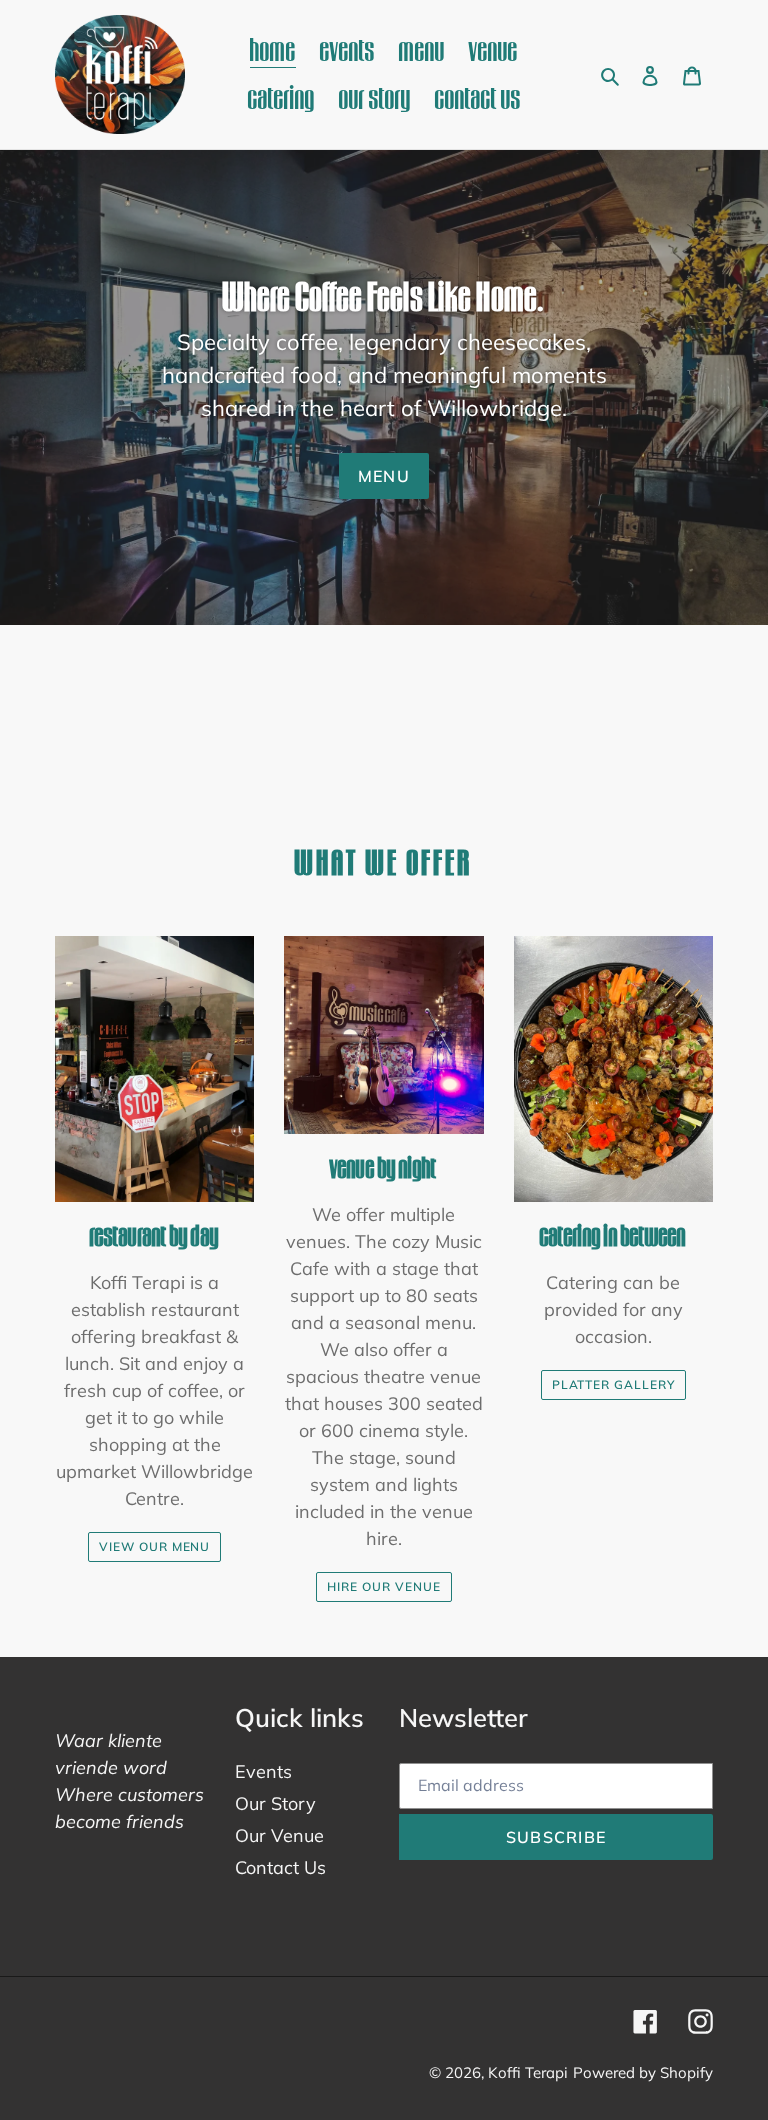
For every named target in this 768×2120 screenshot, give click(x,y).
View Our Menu (154, 1546)
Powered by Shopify (643, 2072)
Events (263, 1771)
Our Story (275, 1803)
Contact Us (280, 1867)
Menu (384, 476)
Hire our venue (383, 1586)
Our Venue (279, 1835)
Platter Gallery (613, 1384)
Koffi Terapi (528, 2072)
